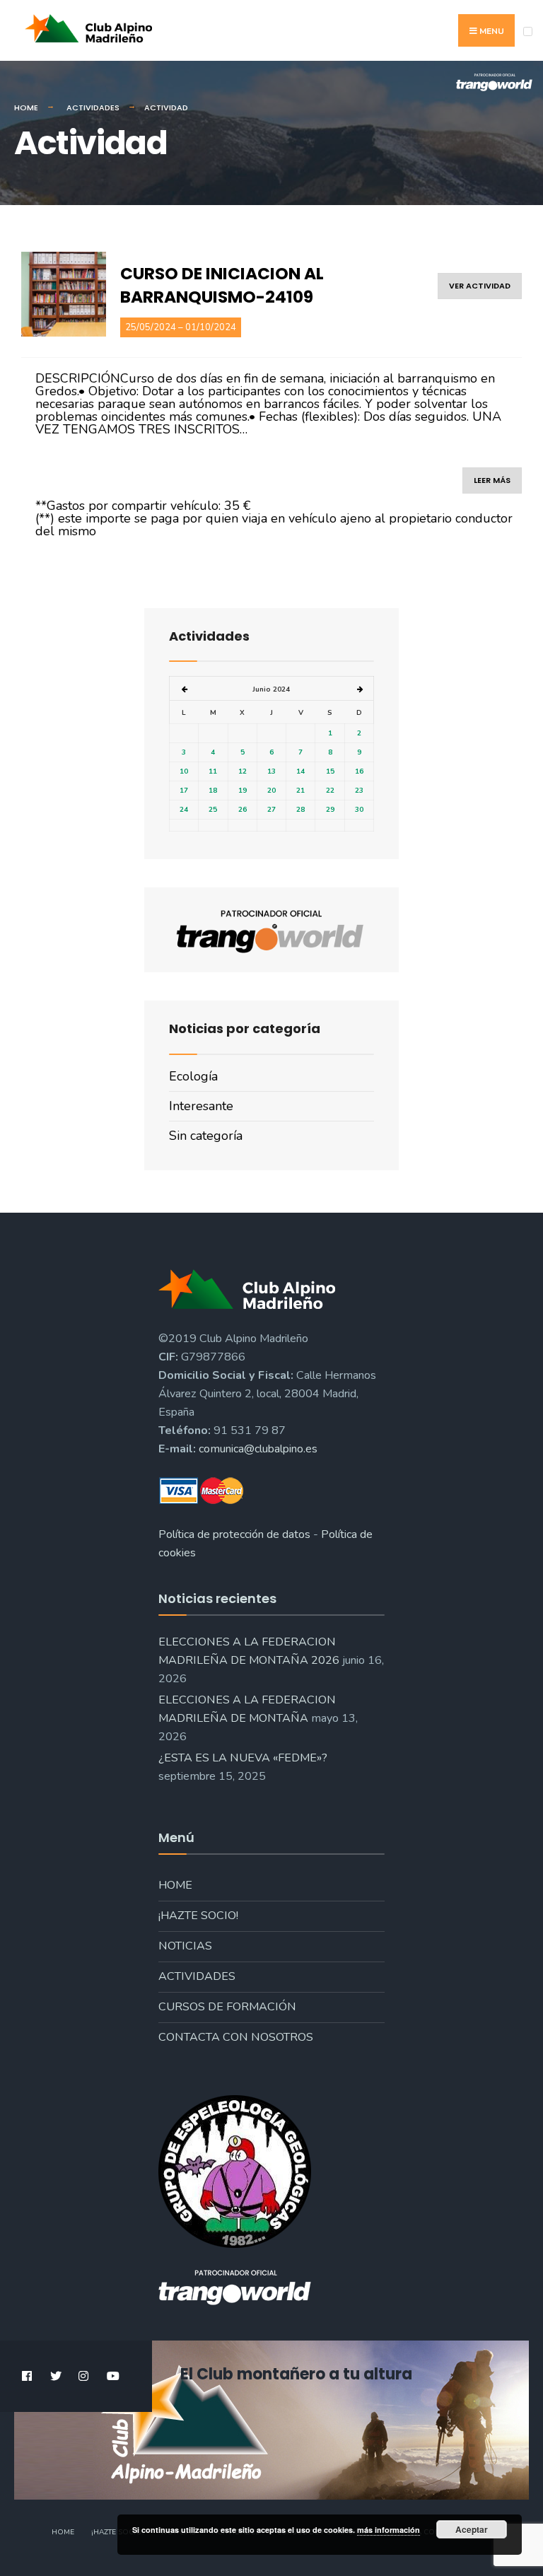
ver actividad (480, 286)
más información (389, 2530)
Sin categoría (206, 1136)
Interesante (201, 1106)
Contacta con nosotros (236, 2037)
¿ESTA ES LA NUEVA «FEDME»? (243, 1758)
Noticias (185, 1946)
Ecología (193, 1076)
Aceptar (472, 2529)
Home (26, 107)
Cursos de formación (227, 2007)
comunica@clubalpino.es (258, 1449)
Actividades (93, 107)
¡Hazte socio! (198, 1916)
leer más (492, 480)
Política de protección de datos (234, 1534)
